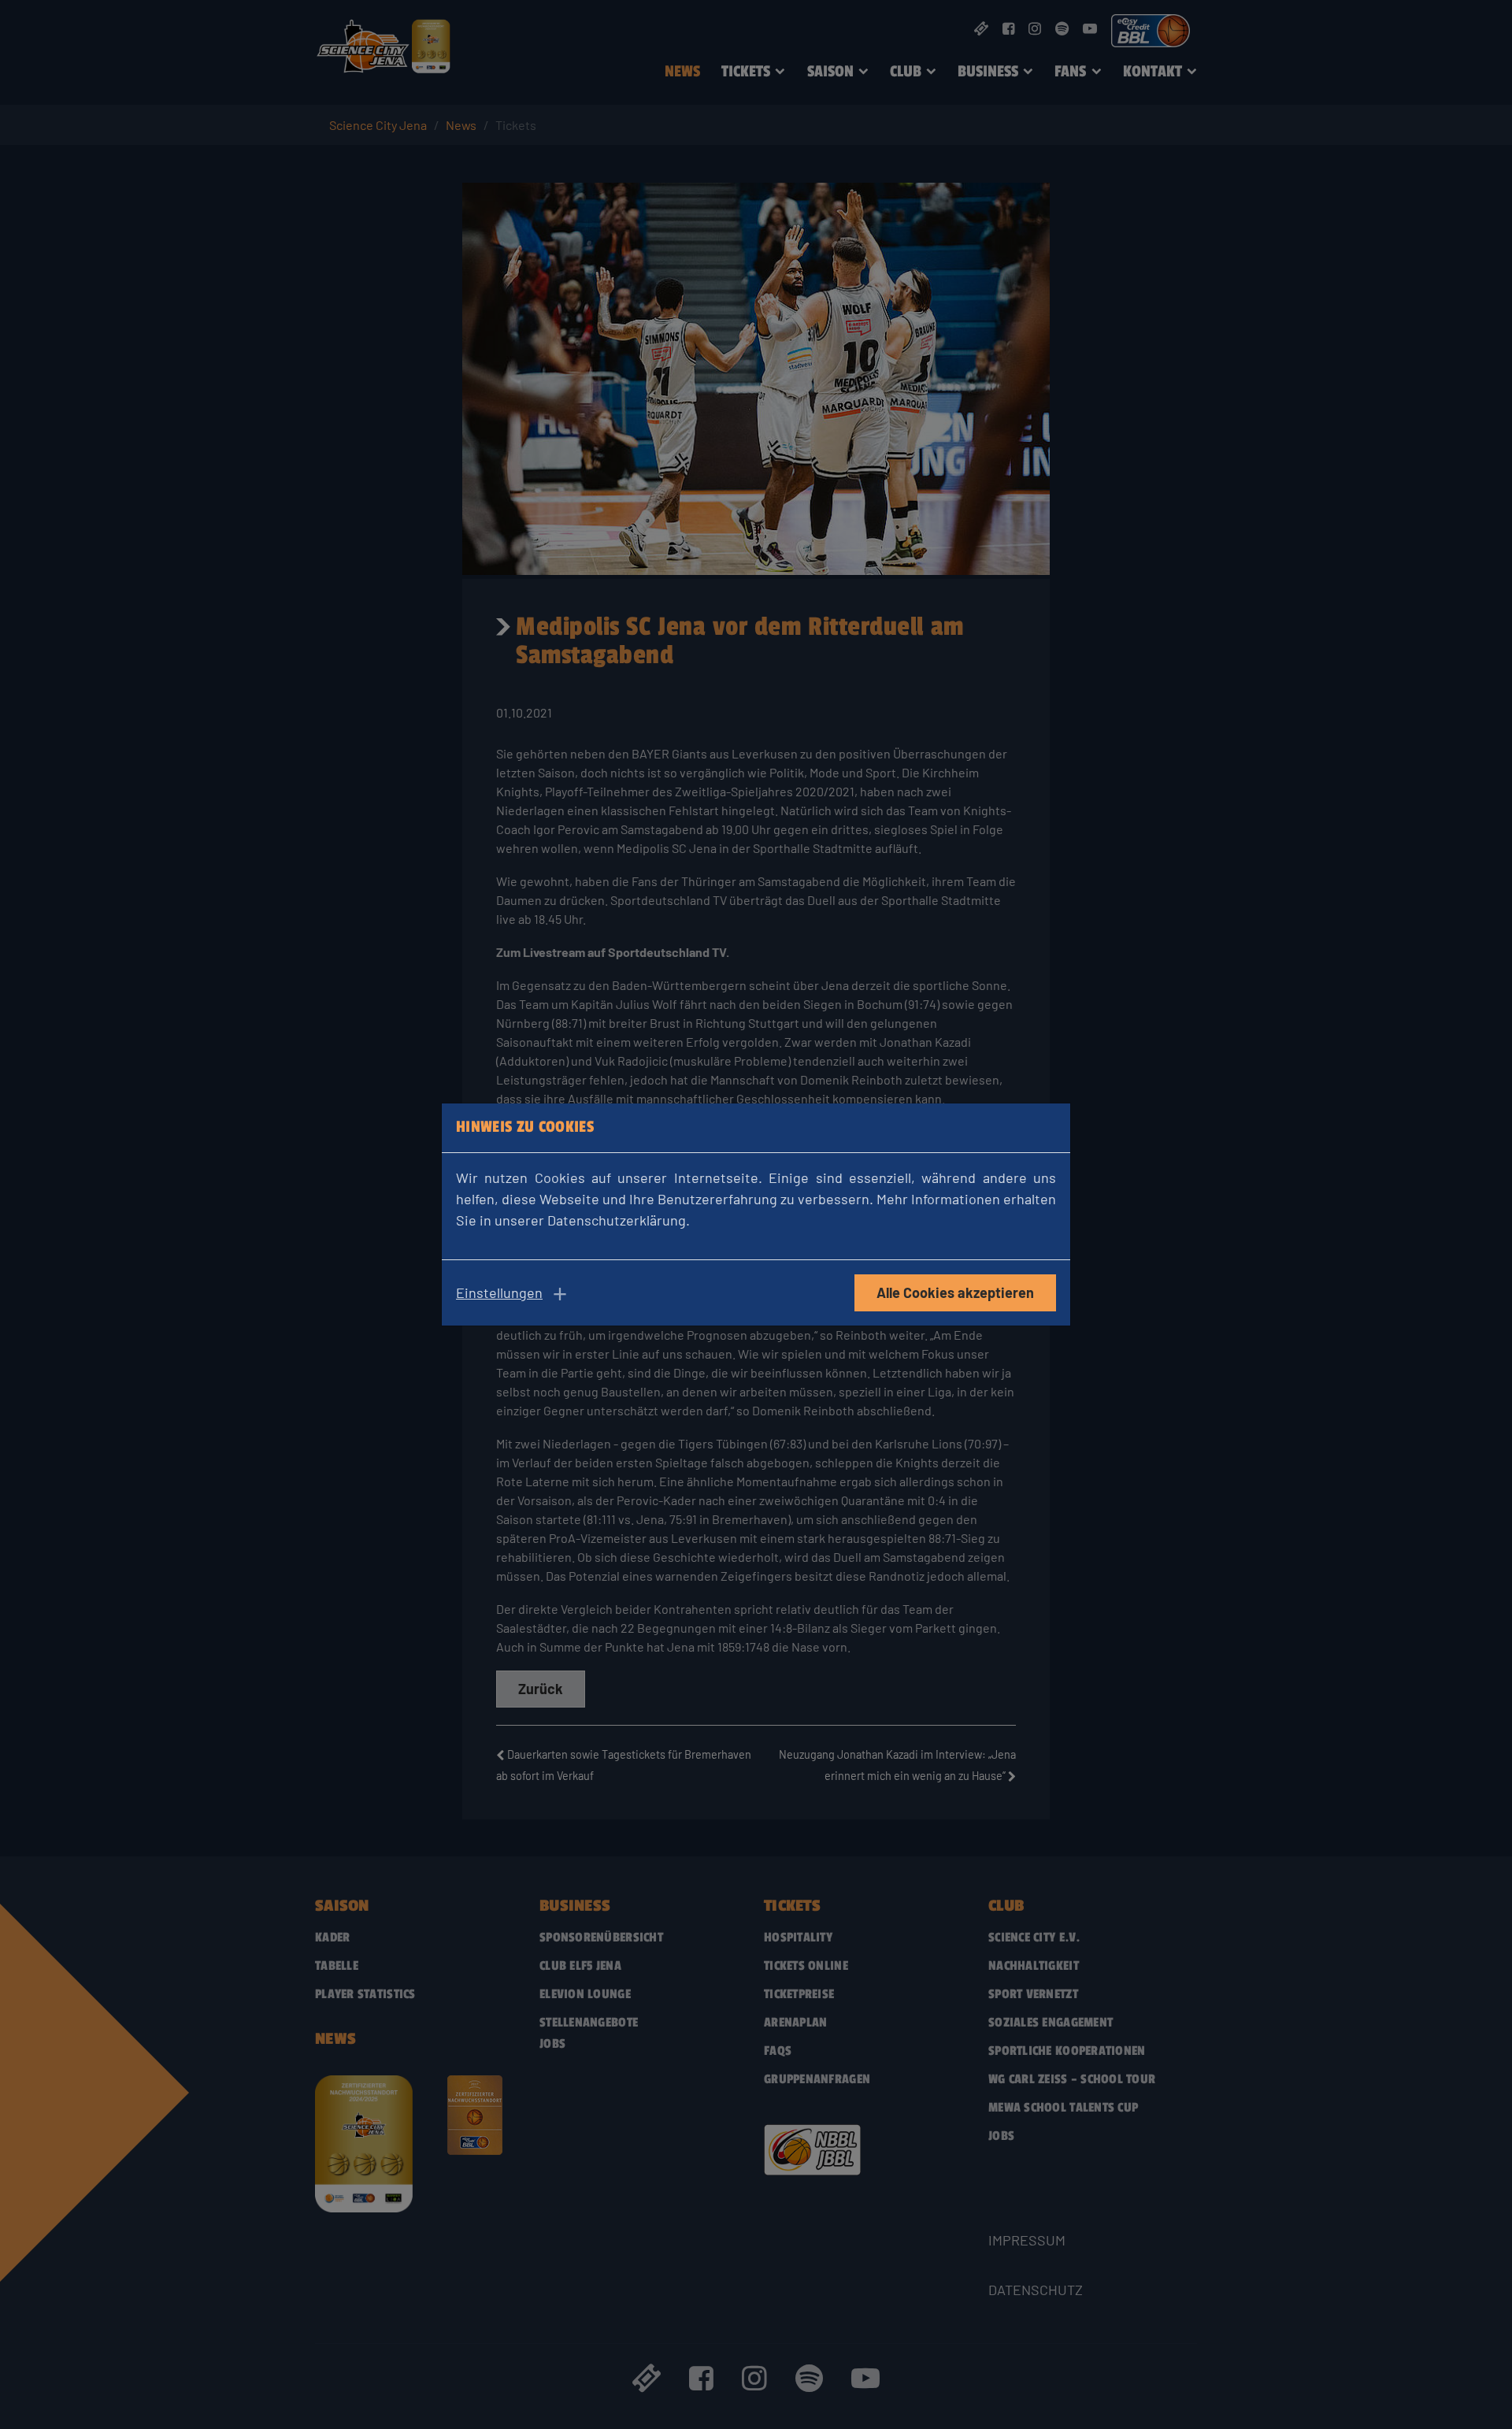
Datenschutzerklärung (617, 1220)
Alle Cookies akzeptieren (955, 1292)
